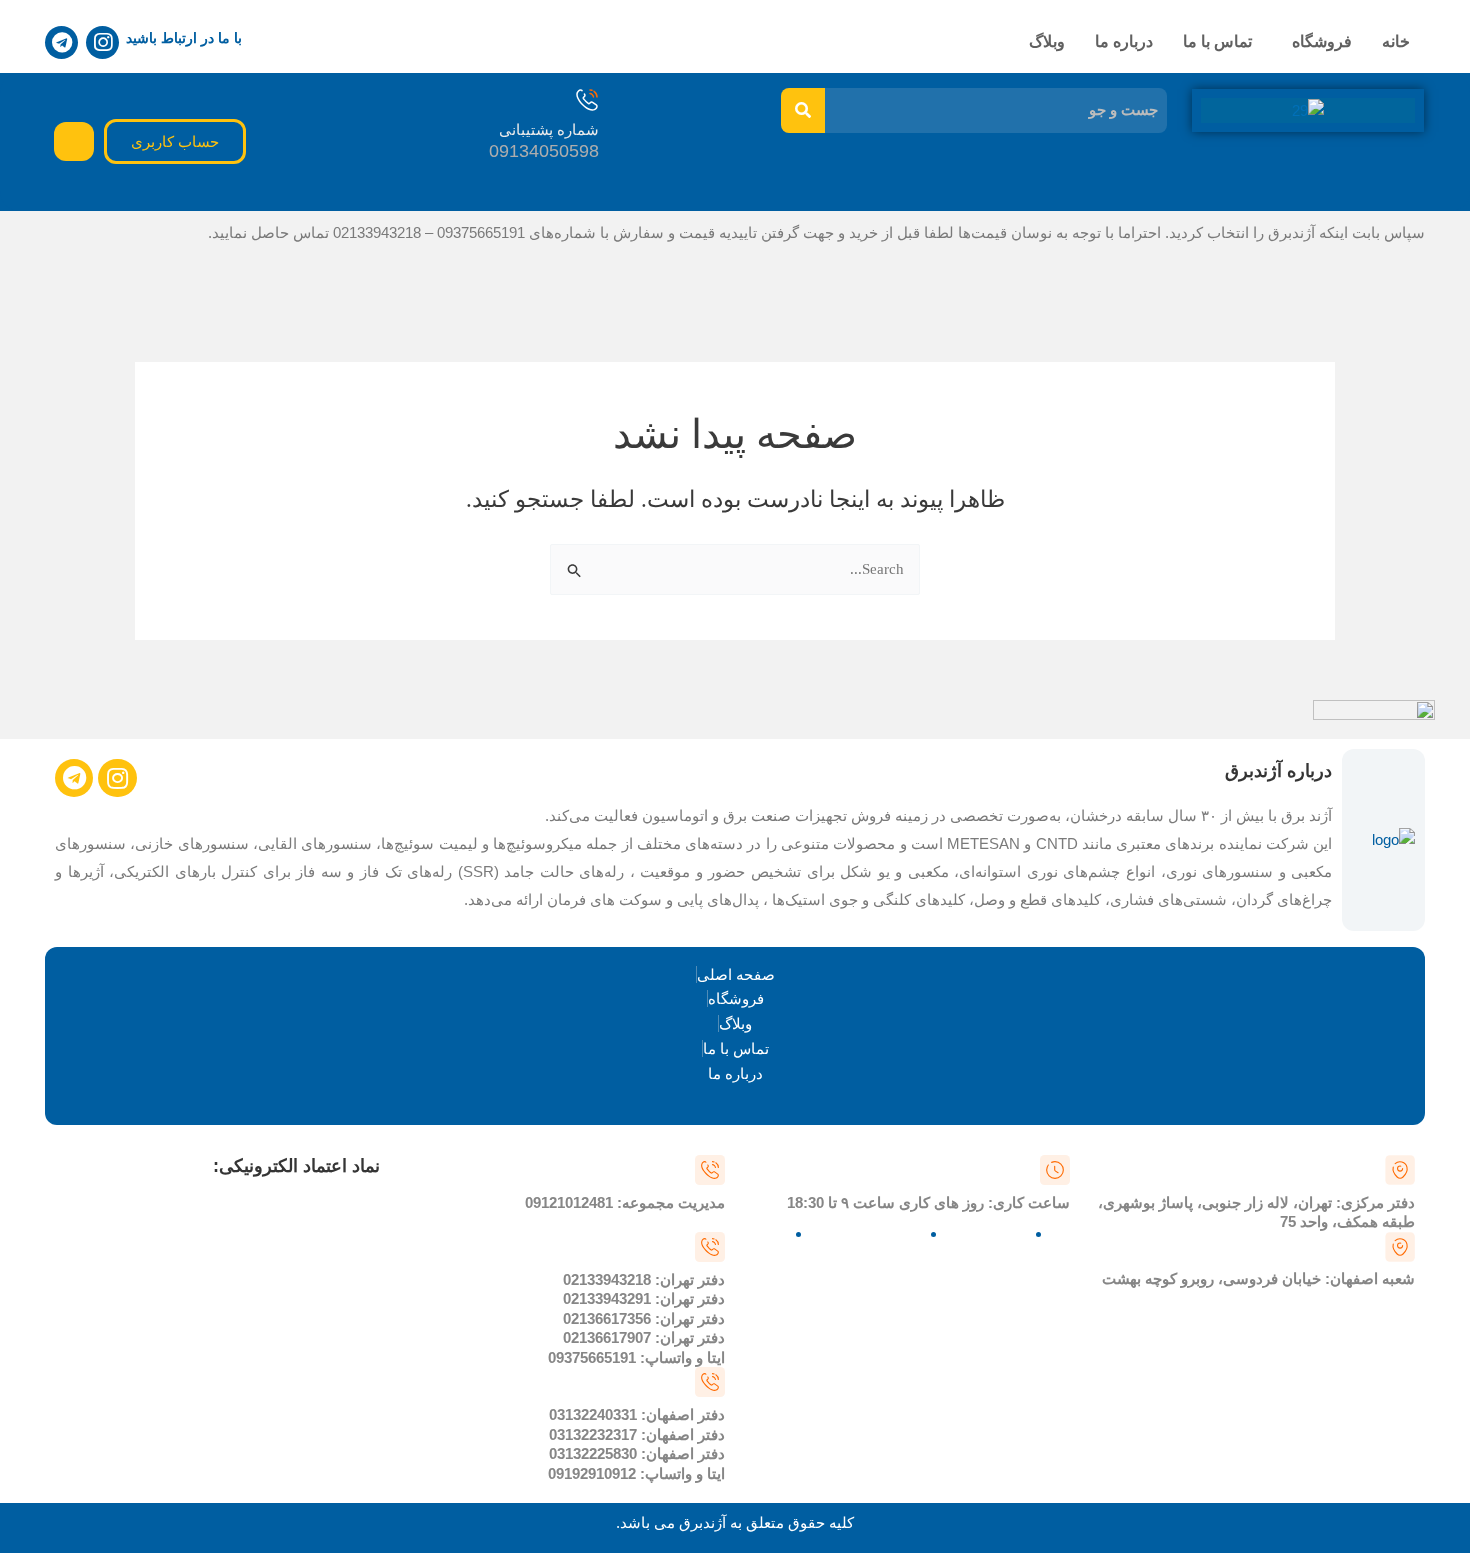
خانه (1396, 41)
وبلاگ (1047, 41)
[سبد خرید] (74, 141)
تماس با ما (1217, 41)
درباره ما (1124, 41)
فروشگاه (1322, 41)
